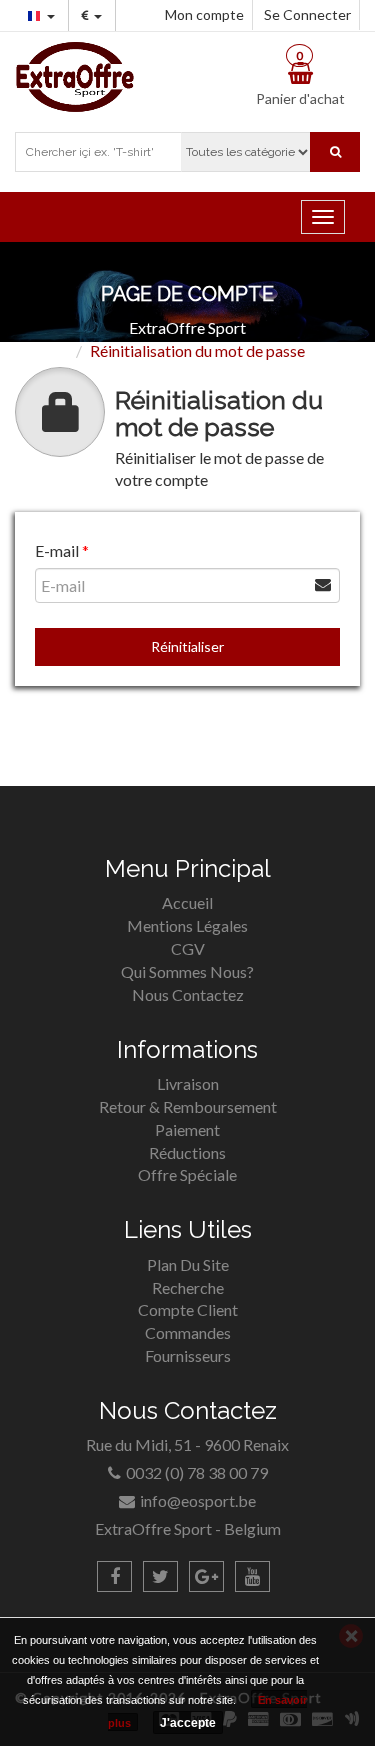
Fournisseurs (188, 1355)
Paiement (187, 1129)
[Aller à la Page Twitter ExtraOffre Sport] (160, 1577)
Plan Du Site (188, 1264)
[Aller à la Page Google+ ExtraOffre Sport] (206, 1577)
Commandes (188, 1332)
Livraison (188, 1083)
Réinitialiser (187, 646)
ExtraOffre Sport (187, 327)
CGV (188, 948)
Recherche (188, 1287)
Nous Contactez (188, 994)
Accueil (187, 902)
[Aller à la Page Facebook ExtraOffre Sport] (114, 1577)
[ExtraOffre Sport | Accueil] (75, 74)
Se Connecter (307, 14)
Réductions (187, 1152)
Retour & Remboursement (188, 1106)
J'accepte (188, 1723)
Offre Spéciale (187, 1174)
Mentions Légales (187, 925)
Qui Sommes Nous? (187, 971)
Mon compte (204, 14)
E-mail (57, 550)
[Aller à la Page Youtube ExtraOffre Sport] (252, 1577)
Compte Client (188, 1309)
